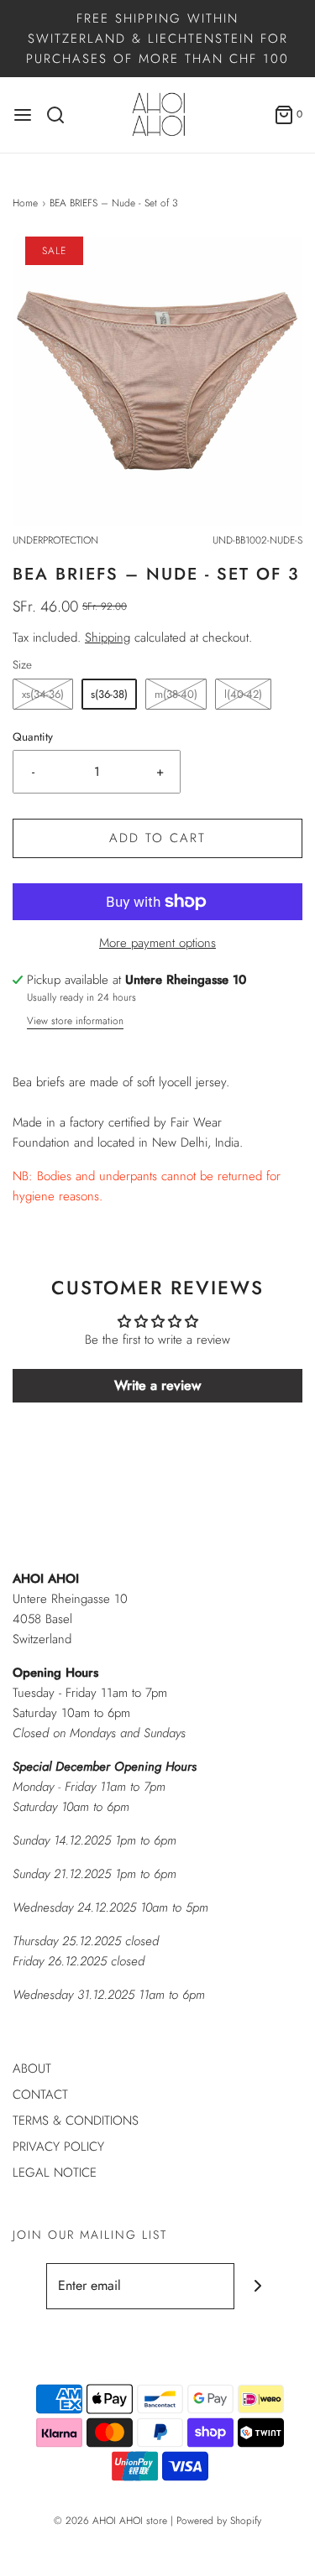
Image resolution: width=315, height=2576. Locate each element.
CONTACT (40, 2095)
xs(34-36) (43, 694)
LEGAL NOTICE (55, 2173)
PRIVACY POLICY (58, 2147)
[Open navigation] (23, 115)
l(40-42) (243, 694)
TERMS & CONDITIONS (76, 2121)
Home (25, 203)
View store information (75, 1021)
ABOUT (32, 2069)
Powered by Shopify (219, 2521)
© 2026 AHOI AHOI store (110, 2521)
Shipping (108, 637)
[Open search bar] (62, 115)
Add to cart (157, 838)
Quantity (33, 737)
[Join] (257, 2286)
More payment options (157, 943)
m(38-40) (176, 694)
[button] (157, 381)
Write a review (157, 1385)
